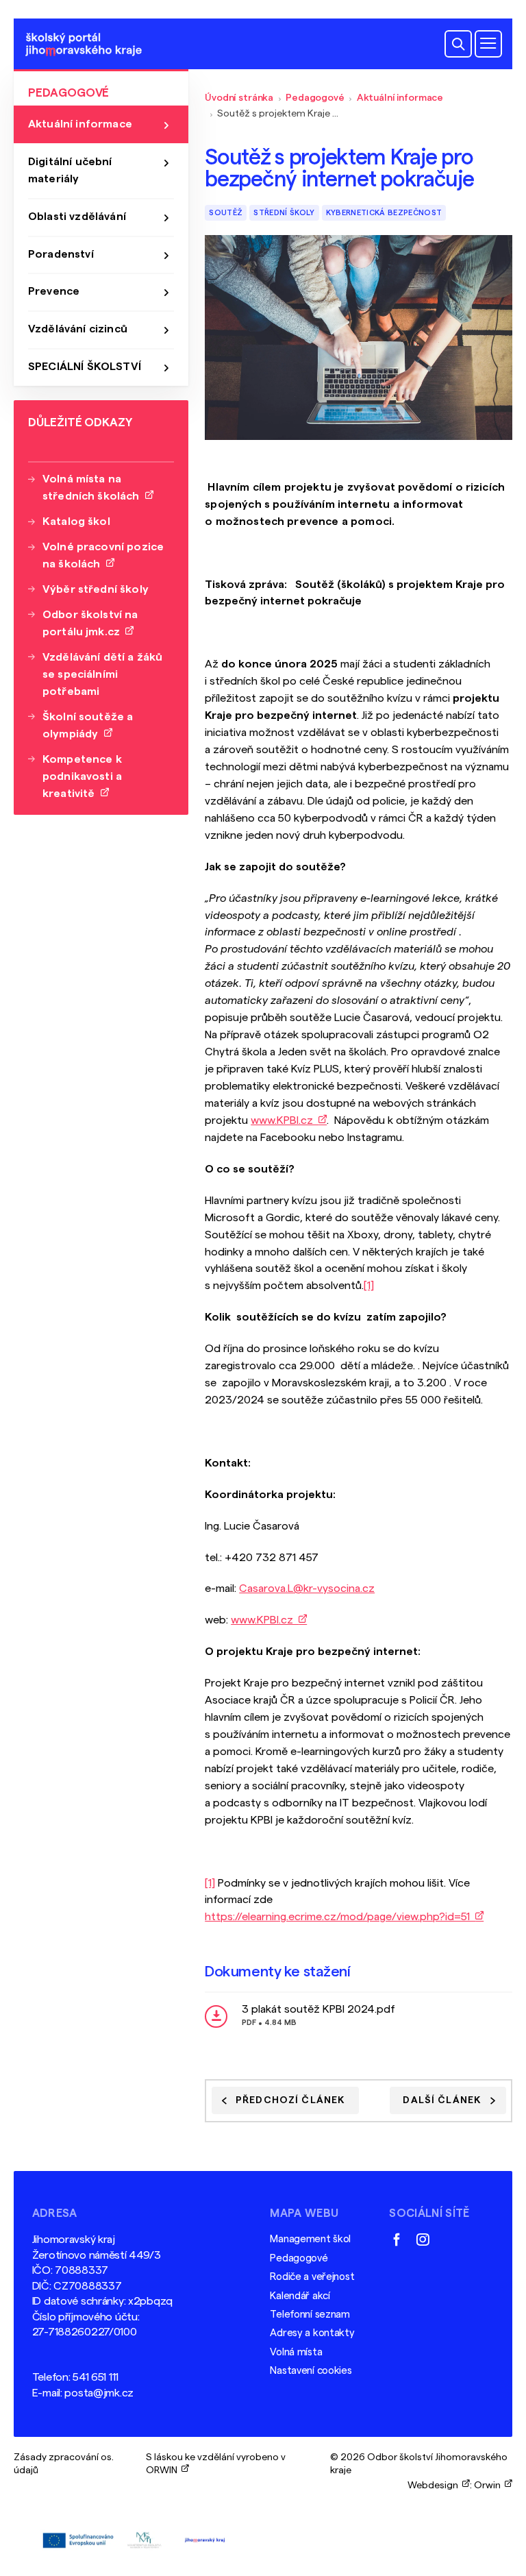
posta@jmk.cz (99, 2393)
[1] (369, 1286)
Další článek (442, 2100)
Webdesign (435, 2485)
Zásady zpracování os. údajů (64, 2463)
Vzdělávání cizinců (78, 329)
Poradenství (61, 254)
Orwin (489, 2485)
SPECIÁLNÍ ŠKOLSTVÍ (85, 367)
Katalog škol (76, 522)
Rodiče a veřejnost (312, 2277)
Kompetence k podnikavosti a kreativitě (82, 776)
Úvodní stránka (239, 98)
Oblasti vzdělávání (77, 217)
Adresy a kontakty (312, 2333)
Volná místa (296, 2352)
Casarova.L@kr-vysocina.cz (307, 1588)
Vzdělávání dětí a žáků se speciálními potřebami (103, 674)
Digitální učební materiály (70, 170)
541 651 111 (96, 2377)
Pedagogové (315, 98)
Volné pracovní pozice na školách (103, 555)
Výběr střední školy (96, 589)
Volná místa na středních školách (94, 488)
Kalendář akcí (300, 2296)
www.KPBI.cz (285, 1120)
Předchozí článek (290, 2100)
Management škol (310, 2239)
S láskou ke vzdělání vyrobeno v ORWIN (216, 2463)
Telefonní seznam (310, 2315)
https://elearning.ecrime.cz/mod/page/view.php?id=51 (340, 1917)
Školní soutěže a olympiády (88, 725)
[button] (458, 44)
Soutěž (226, 213)
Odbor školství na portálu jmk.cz (90, 623)
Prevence (54, 291)
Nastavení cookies (311, 2371)
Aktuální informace (400, 98)
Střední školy (284, 213)
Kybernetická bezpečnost (384, 213)
